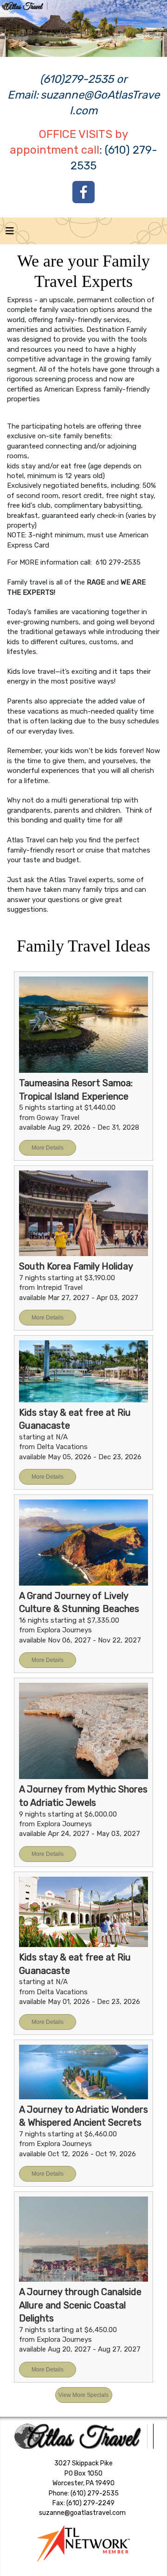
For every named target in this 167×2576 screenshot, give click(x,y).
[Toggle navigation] (10, 233)
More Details (48, 1148)
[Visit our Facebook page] (83, 192)
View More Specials (83, 2395)
